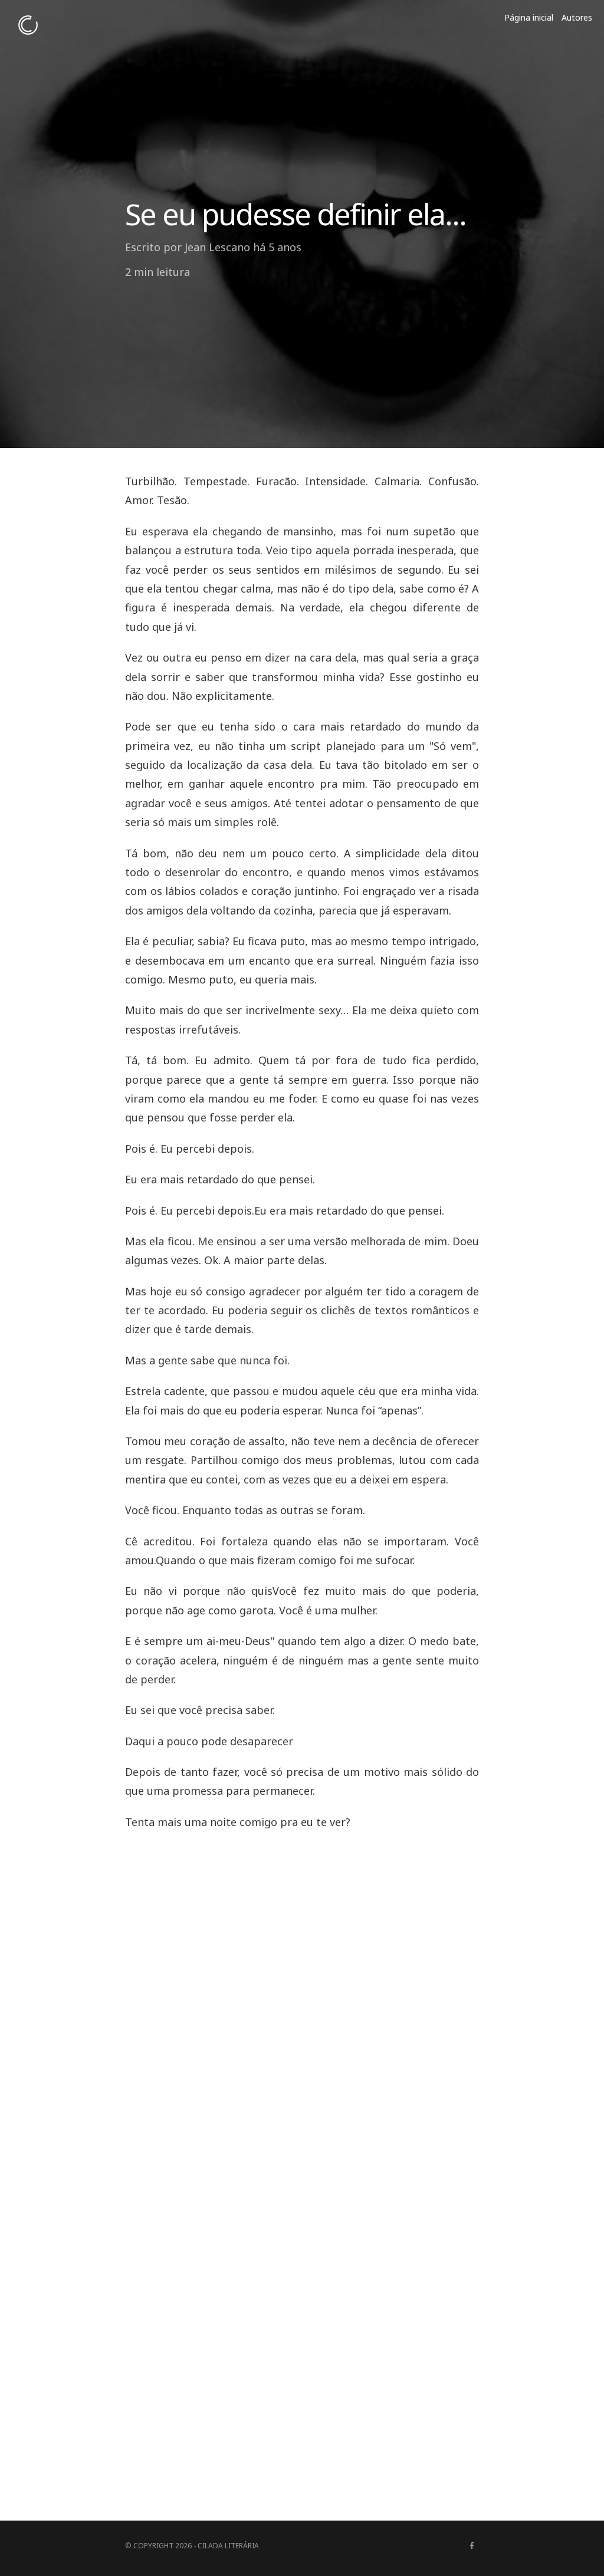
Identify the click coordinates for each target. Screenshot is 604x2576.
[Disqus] (302, 1991)
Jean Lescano (217, 247)
